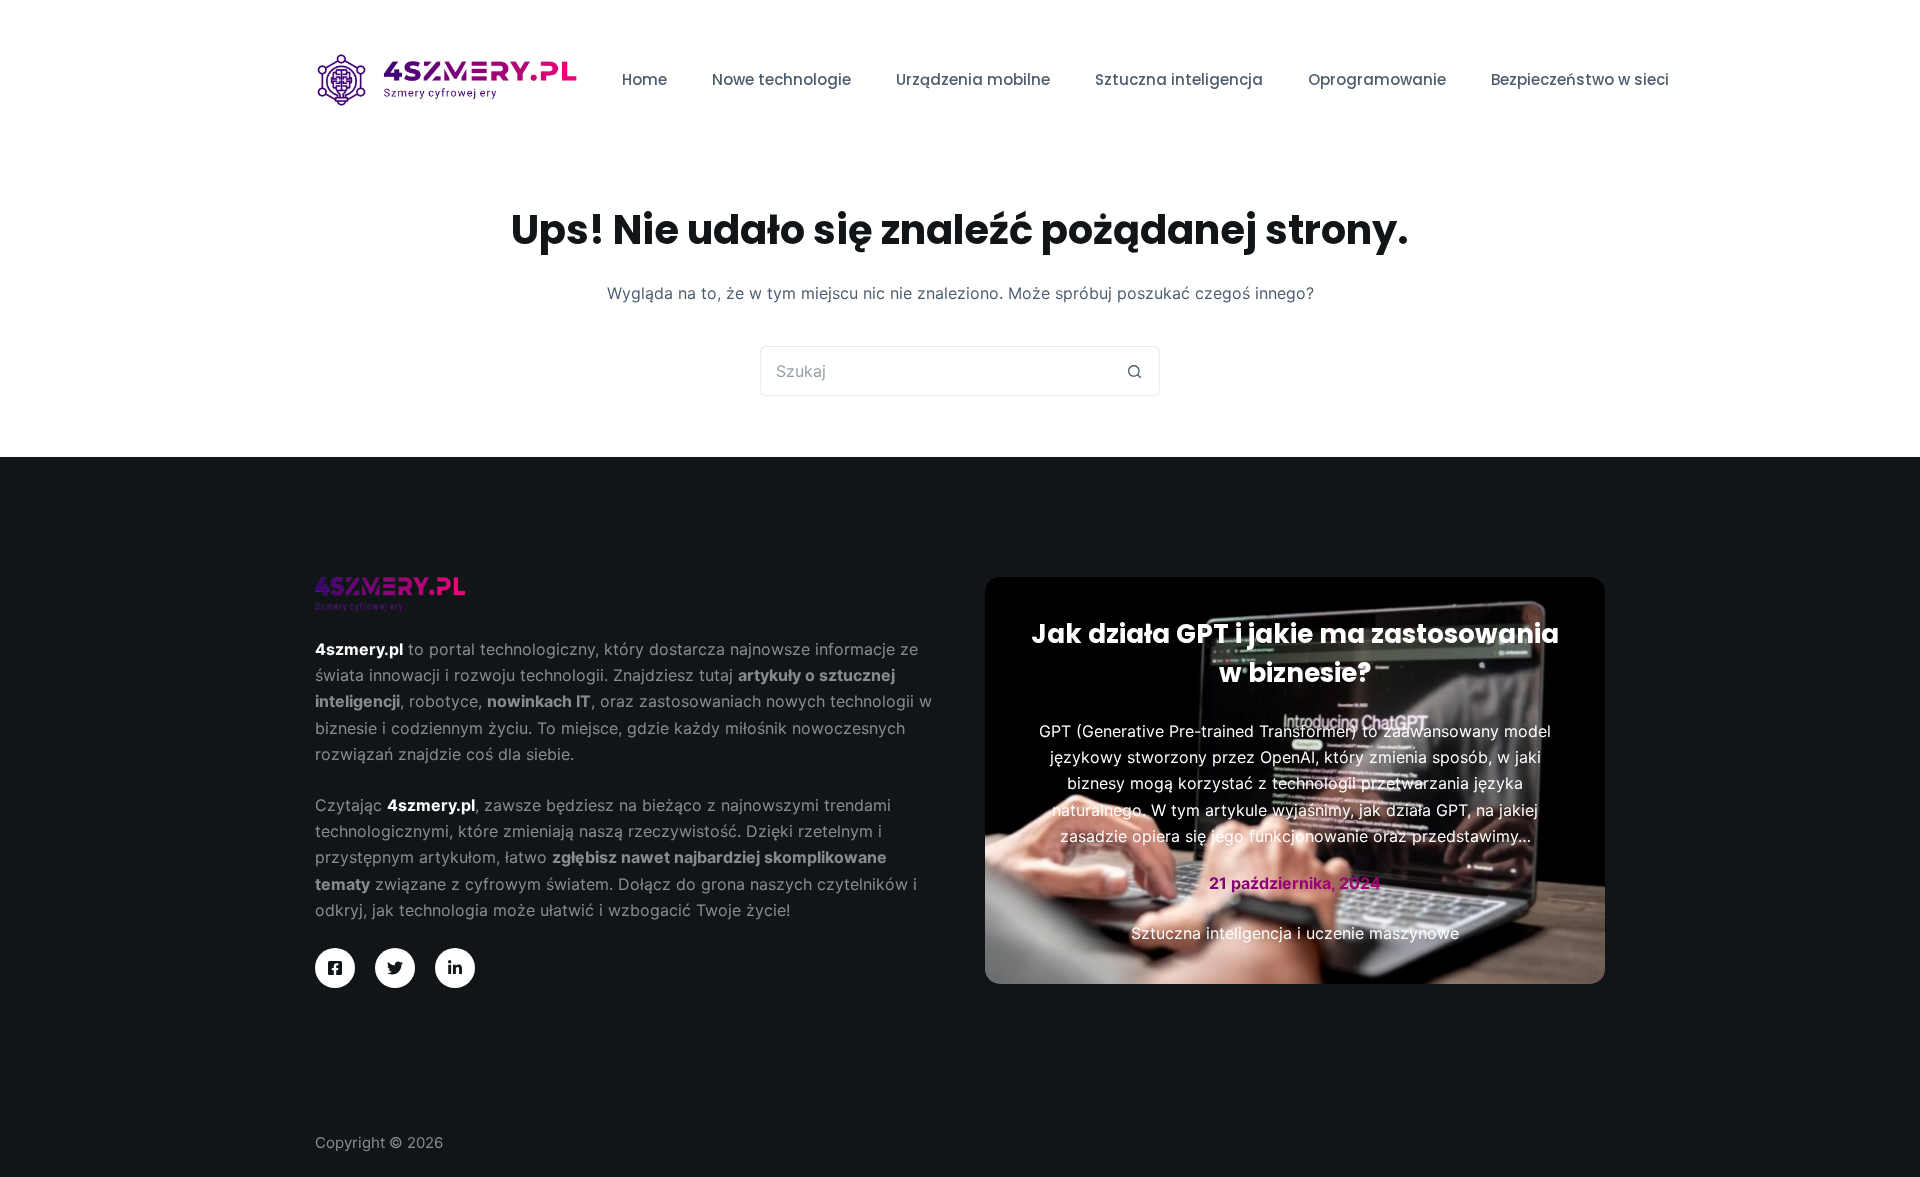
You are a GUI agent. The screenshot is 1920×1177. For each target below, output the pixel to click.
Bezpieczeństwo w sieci (1580, 79)
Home (644, 79)
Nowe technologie (781, 79)
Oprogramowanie (1377, 79)
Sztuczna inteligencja (1179, 79)
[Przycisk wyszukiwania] (1135, 371)
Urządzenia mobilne (973, 79)
